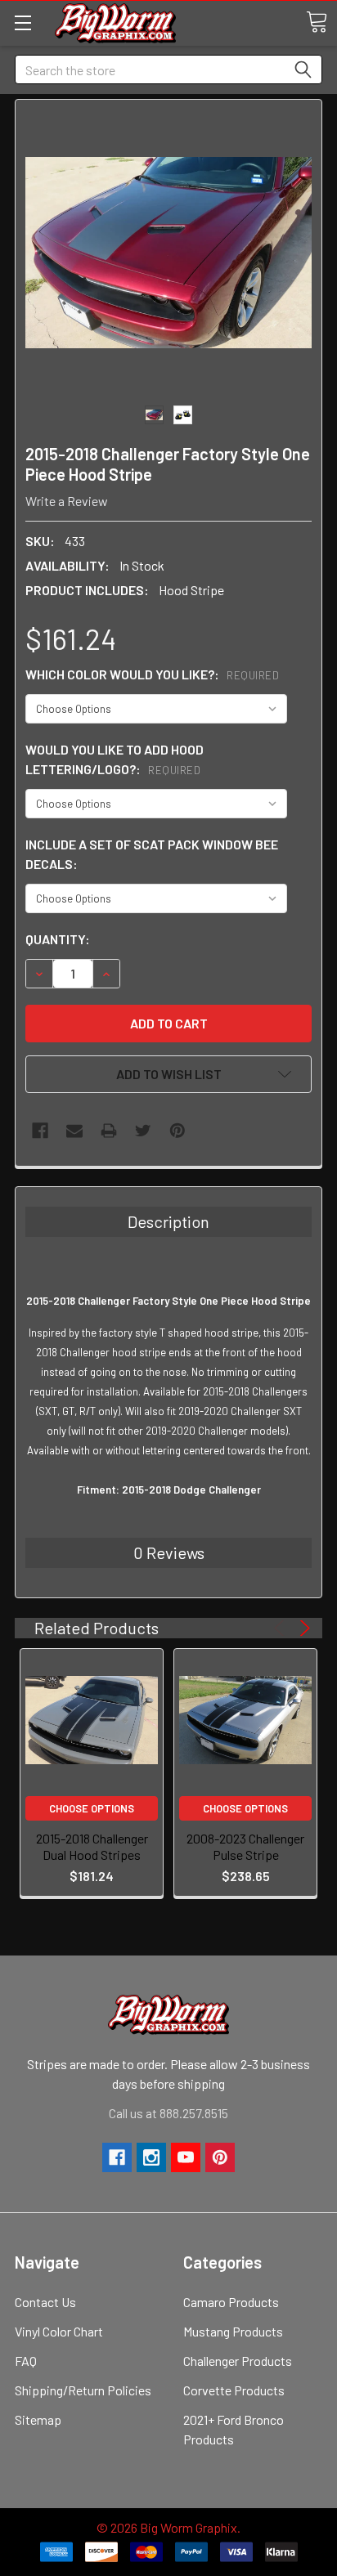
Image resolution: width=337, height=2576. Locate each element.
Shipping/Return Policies (83, 2390)
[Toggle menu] (22, 22)
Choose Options (92, 1808)
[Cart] (317, 22)
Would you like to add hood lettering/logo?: (115, 759)
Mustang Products (233, 2331)
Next (302, 1628)
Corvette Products (234, 2390)
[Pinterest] (177, 1131)
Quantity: (58, 939)
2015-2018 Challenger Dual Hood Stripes (92, 1846)
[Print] (109, 1131)
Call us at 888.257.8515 (168, 2113)
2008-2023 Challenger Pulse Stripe (245, 1846)
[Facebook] (40, 1131)
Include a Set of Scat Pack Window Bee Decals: (152, 854)
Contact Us (45, 2302)
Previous (282, 1628)
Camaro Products (231, 2302)
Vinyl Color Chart (59, 2331)
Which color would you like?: (152, 674)
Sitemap (38, 2419)
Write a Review (67, 501)
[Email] (74, 1131)
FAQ (26, 2361)
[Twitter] (143, 1131)
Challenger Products (238, 2361)
